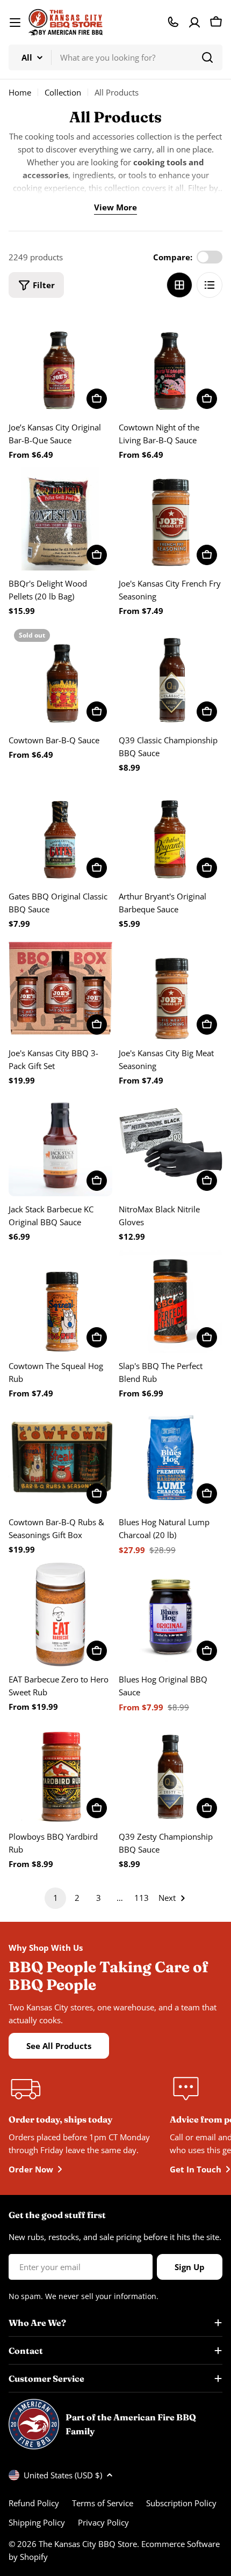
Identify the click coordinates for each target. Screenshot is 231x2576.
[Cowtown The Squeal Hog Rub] (60, 1301)
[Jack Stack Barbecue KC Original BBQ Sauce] (60, 1144)
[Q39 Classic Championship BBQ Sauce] (171, 675)
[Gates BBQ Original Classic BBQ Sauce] (60, 832)
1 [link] (56, 1898)
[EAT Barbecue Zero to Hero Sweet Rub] (60, 1615)
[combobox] (115, 57)
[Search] (207, 57)
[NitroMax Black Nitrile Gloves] (171, 1144)
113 (142, 1898)
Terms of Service (103, 2503)
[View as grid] (179, 285)
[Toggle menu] (15, 23)
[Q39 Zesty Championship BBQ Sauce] (171, 1772)
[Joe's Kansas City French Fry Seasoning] (171, 519)
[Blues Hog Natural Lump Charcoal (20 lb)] (171, 1457)
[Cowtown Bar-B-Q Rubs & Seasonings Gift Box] (60, 1457)
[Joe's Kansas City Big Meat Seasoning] (171, 988)
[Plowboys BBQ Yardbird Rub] (60, 1772)
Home (20, 92)
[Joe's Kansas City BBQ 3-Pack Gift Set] (60, 988)
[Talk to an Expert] (173, 22)
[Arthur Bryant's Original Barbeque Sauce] (171, 832)
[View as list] (210, 285)
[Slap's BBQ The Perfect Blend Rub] (171, 1301)
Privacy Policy (103, 2522)
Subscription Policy (181, 2503)
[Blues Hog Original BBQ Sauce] (171, 1615)
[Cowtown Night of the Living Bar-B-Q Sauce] (171, 363)
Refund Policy (34, 2503)
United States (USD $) (63, 2475)
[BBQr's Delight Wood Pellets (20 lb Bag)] (60, 519)
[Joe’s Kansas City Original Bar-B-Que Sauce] (60, 363)
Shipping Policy (37, 2522)
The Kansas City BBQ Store (88, 2544)
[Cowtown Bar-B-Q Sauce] (60, 675)
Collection (63, 92)
